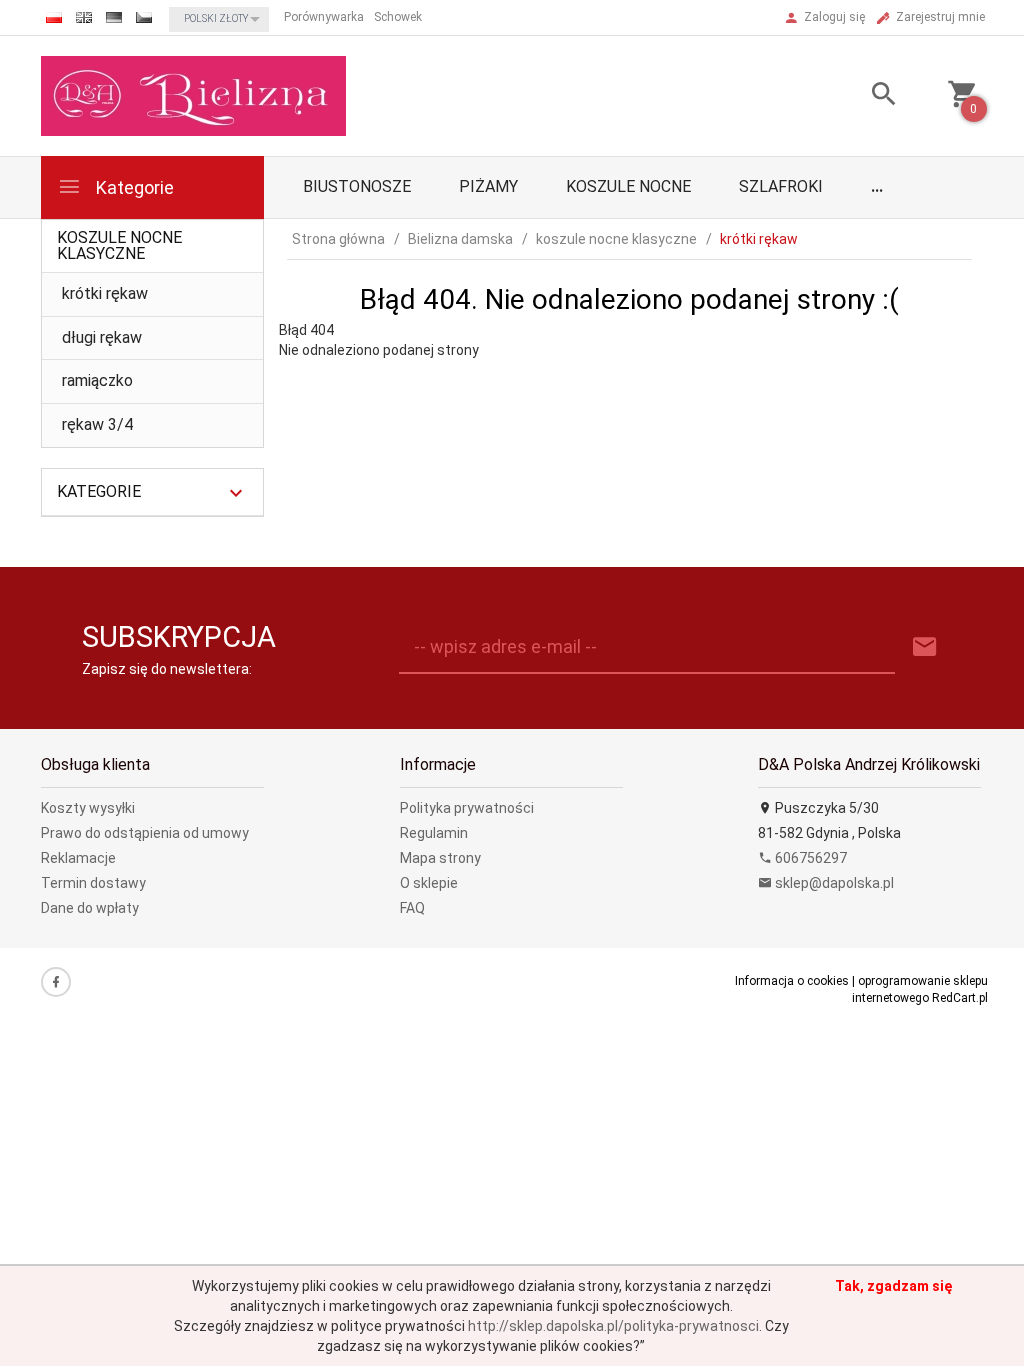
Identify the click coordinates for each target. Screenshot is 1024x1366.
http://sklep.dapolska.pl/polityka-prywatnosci (613, 1326)
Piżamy (488, 186)
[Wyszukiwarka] (869, 96)
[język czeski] (144, 17)
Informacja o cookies (792, 981)
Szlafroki (781, 186)
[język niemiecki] (114, 17)
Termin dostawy (93, 883)
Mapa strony (440, 858)
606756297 (809, 858)
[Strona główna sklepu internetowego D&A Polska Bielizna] (193, 95)
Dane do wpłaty (90, 908)
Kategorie (133, 187)
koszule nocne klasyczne (119, 245)
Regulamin (434, 833)
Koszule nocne (628, 186)
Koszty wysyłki (88, 808)
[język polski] (54, 17)
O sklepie (429, 883)
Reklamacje (78, 858)
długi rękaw (102, 337)
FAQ (412, 908)
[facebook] (56, 982)
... (877, 186)
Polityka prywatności (467, 808)
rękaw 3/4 (97, 424)
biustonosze (357, 186)
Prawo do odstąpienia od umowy (145, 833)
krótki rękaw (105, 293)
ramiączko (97, 380)
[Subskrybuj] (925, 647)
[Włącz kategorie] (236, 493)
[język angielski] (84, 17)
